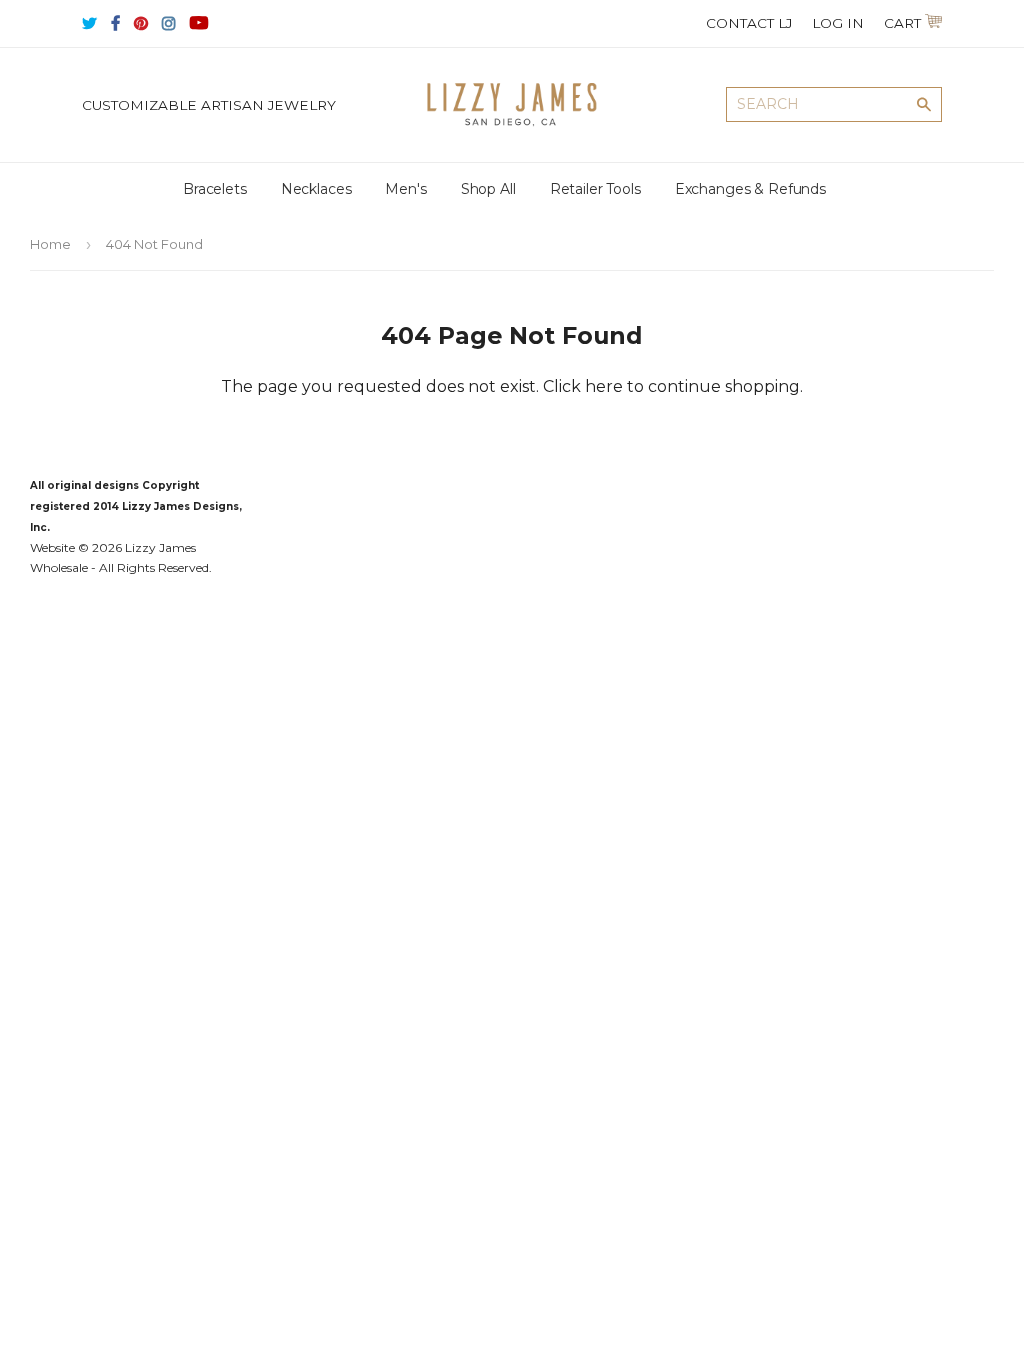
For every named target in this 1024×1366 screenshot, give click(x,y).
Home (50, 244)
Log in (838, 23)
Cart (896, 23)
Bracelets (215, 189)
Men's (405, 189)
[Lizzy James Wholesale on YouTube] (199, 23)
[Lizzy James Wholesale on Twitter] (89, 23)
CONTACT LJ (749, 23)
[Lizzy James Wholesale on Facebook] (115, 23)
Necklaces (316, 189)
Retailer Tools (595, 189)
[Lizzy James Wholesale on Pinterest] (141, 23)
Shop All (488, 189)
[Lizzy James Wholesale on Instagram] (169, 23)
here (604, 386)
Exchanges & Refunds (750, 189)
